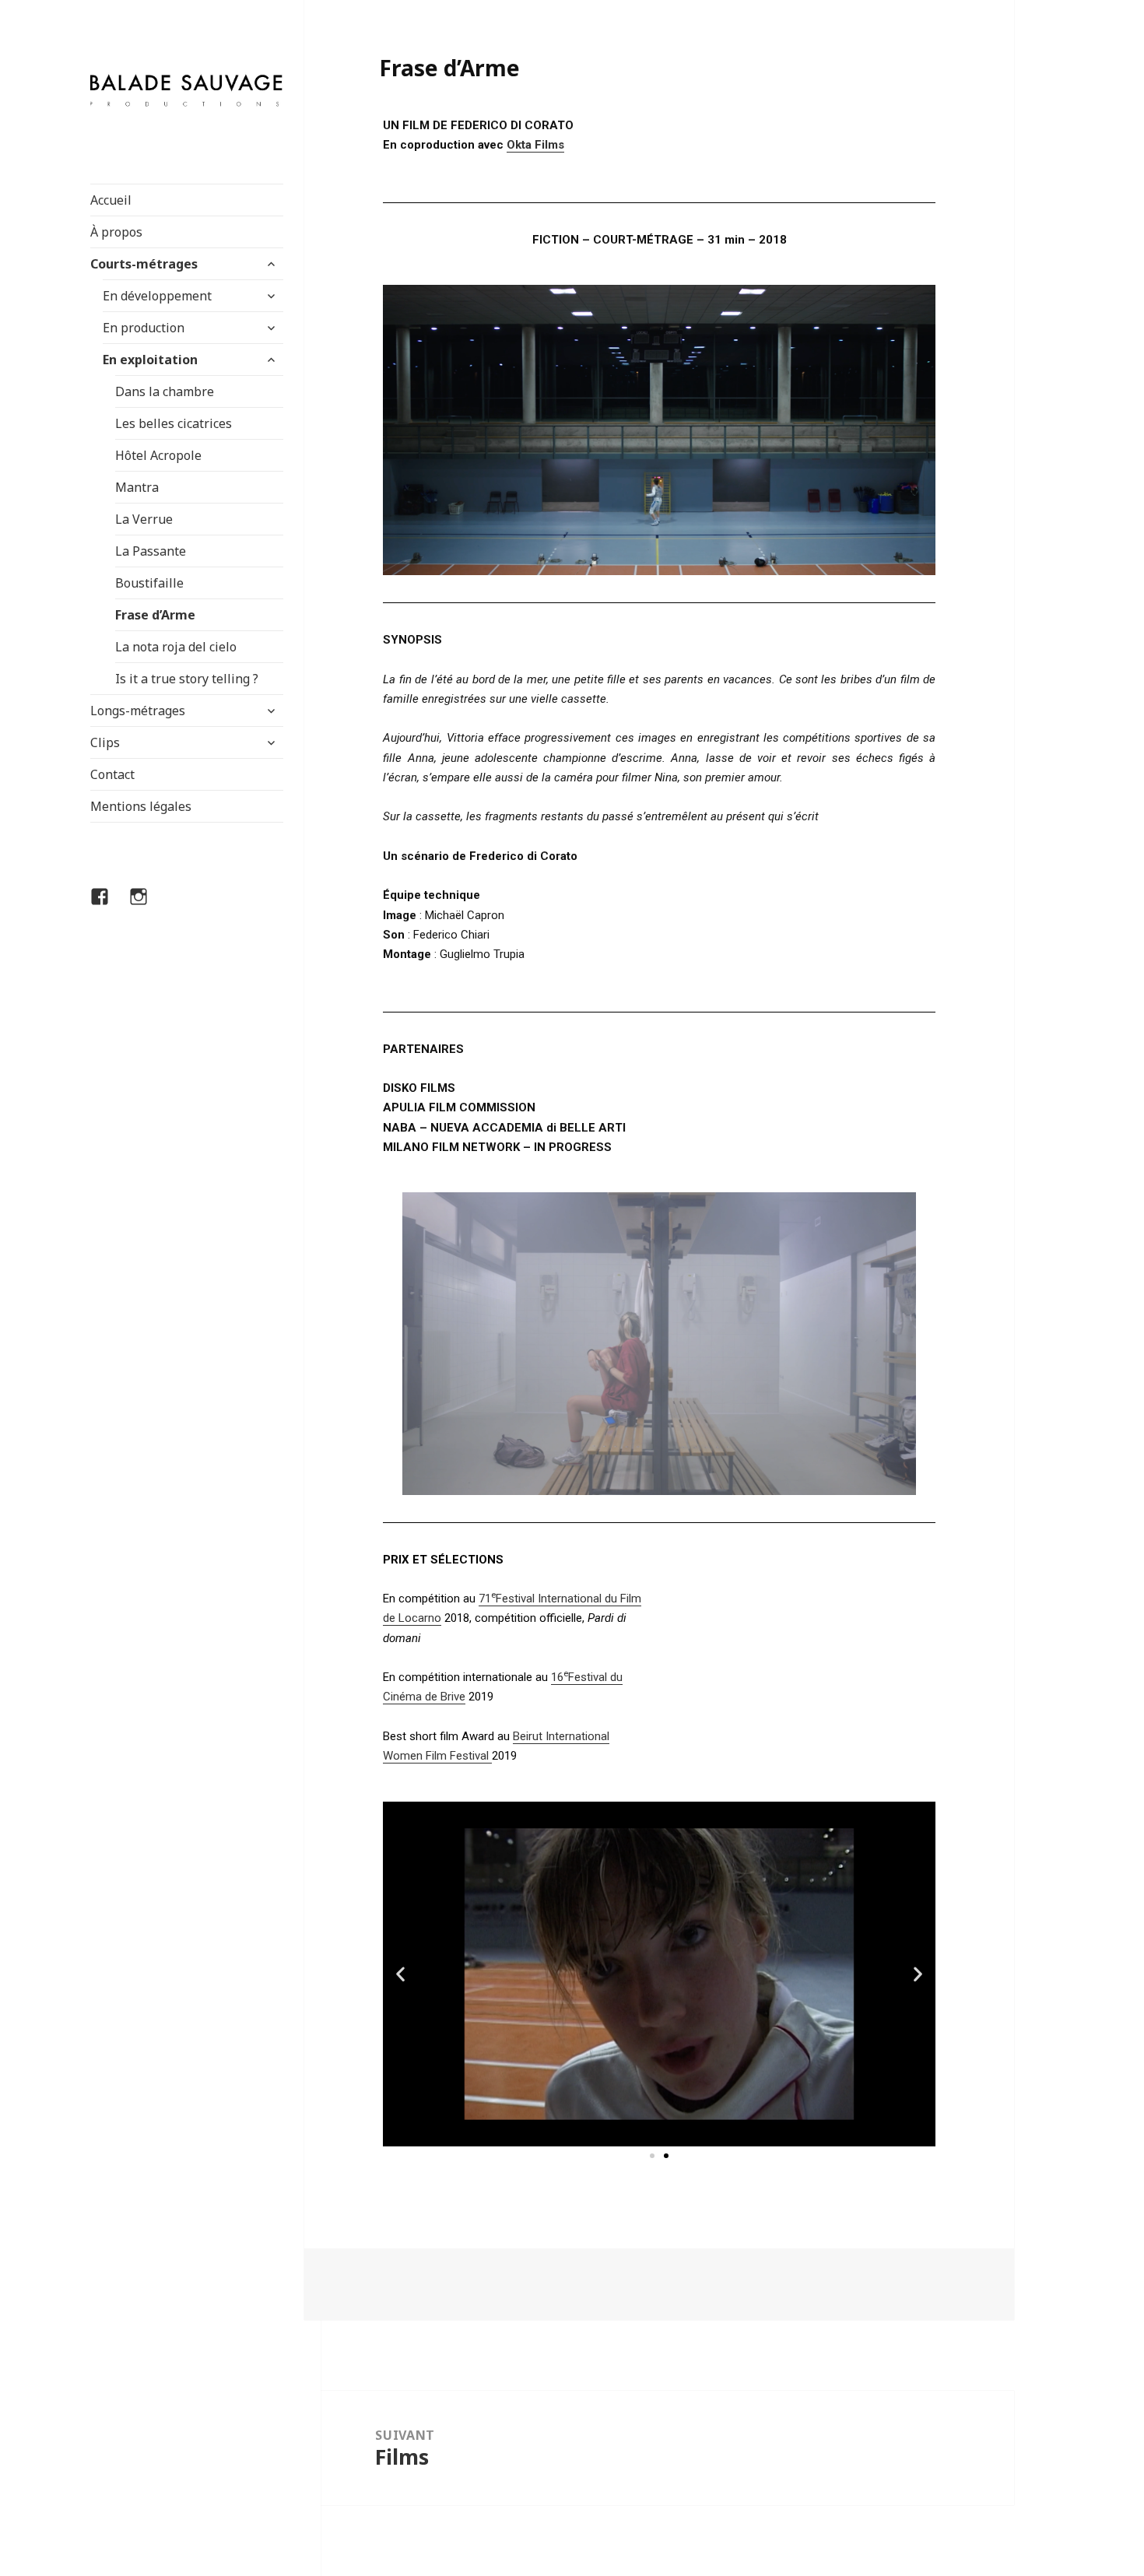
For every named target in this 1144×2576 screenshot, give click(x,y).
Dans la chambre (165, 391)
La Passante (151, 551)
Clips (105, 742)
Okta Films (535, 145)
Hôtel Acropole (158, 455)
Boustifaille (149, 583)
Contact (112, 774)
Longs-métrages (138, 711)
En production (144, 328)
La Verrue (144, 519)
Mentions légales (141, 806)
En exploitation (150, 360)
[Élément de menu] (109, 906)
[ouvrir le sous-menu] (271, 264)
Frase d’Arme (155, 615)
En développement (157, 296)
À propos (116, 232)
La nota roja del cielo (176, 647)
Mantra (137, 487)
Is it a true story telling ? (187, 679)
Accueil (111, 200)
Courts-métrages (144, 264)
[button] (652, 2156)
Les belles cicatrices (174, 423)
